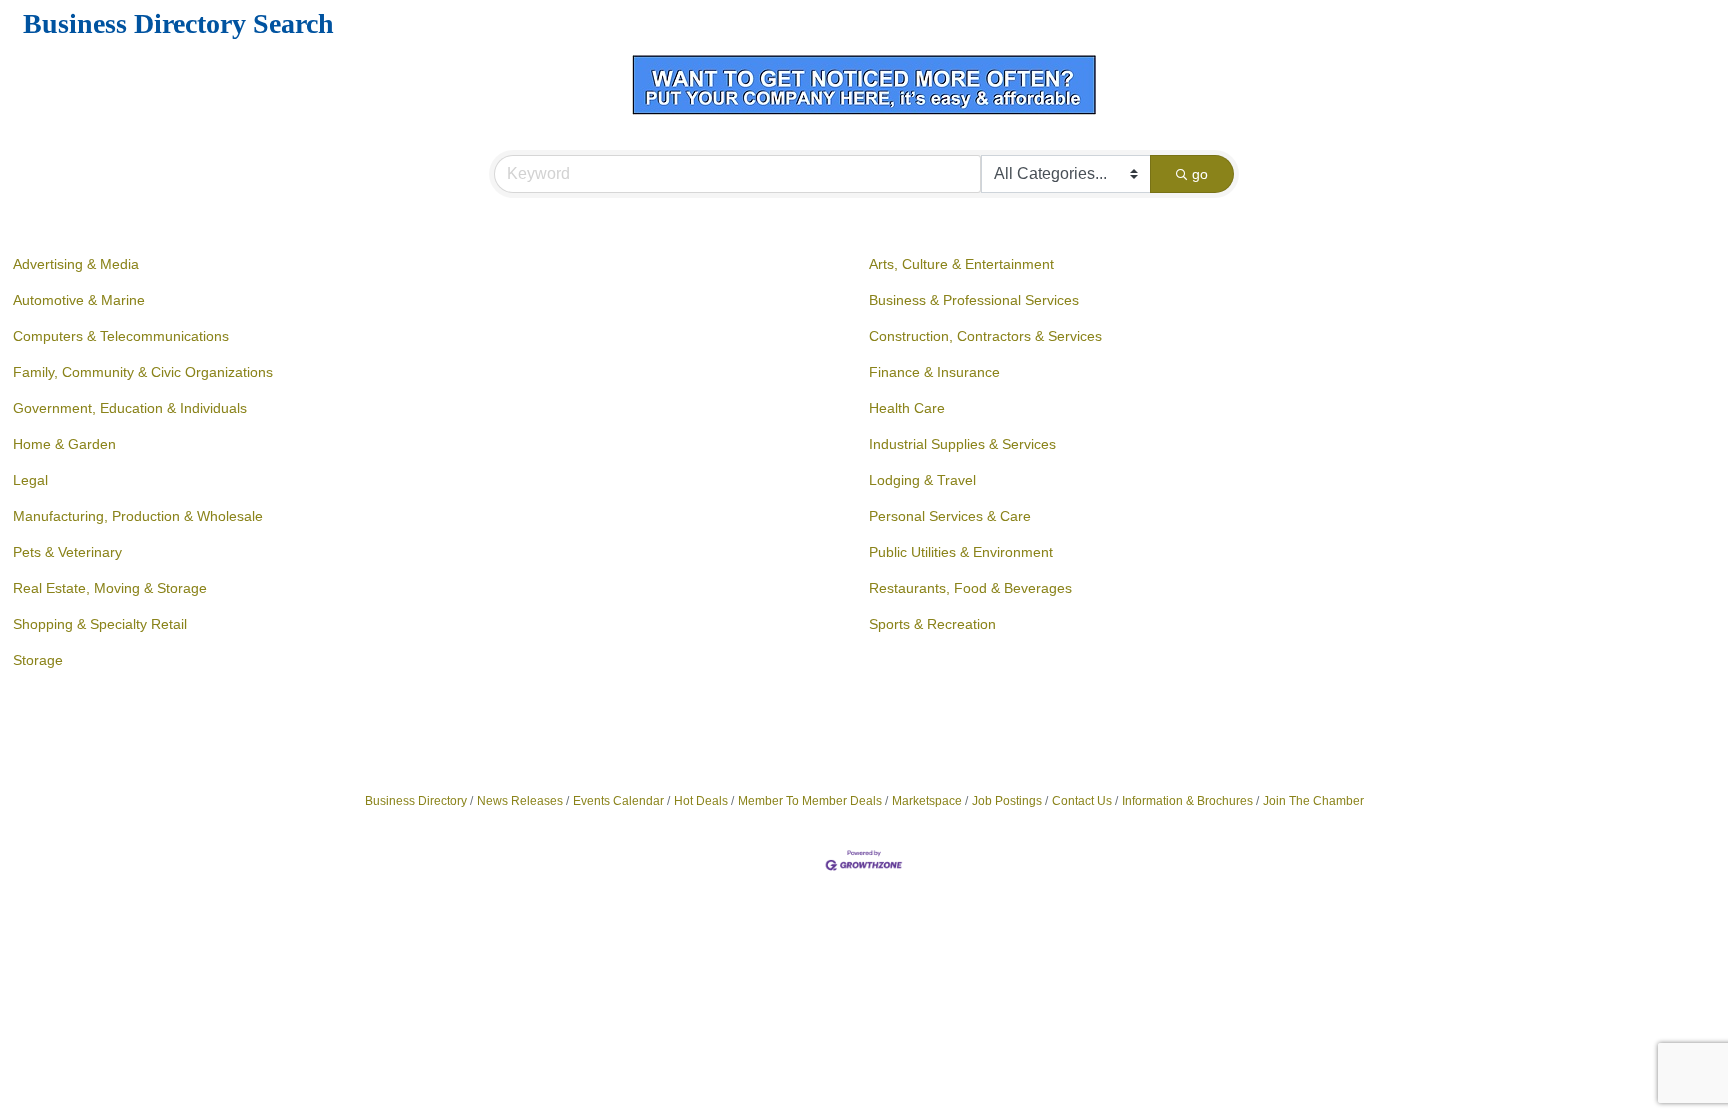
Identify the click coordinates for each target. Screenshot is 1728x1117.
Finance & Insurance (934, 372)
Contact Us (1082, 801)
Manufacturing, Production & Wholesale (138, 516)
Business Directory (416, 801)
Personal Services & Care (950, 516)
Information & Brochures (1187, 801)
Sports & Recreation (932, 624)
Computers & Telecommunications (121, 336)
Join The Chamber (1313, 801)
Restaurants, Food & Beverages (970, 588)
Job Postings (1007, 801)
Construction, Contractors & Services (985, 336)
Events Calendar (618, 801)
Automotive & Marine (79, 300)
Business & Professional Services (974, 300)
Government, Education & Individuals (130, 408)
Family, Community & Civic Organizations (143, 372)
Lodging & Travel (922, 480)
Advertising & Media (76, 264)
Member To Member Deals (810, 801)
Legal (30, 480)
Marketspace (927, 801)
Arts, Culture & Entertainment (961, 264)
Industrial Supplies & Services (962, 444)
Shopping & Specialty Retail (100, 624)
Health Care (907, 408)
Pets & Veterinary (67, 552)
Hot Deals (701, 801)
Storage (38, 660)
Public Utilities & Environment (961, 552)
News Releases (520, 801)
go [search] (1200, 174)
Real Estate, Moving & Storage (110, 588)
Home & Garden (64, 444)
